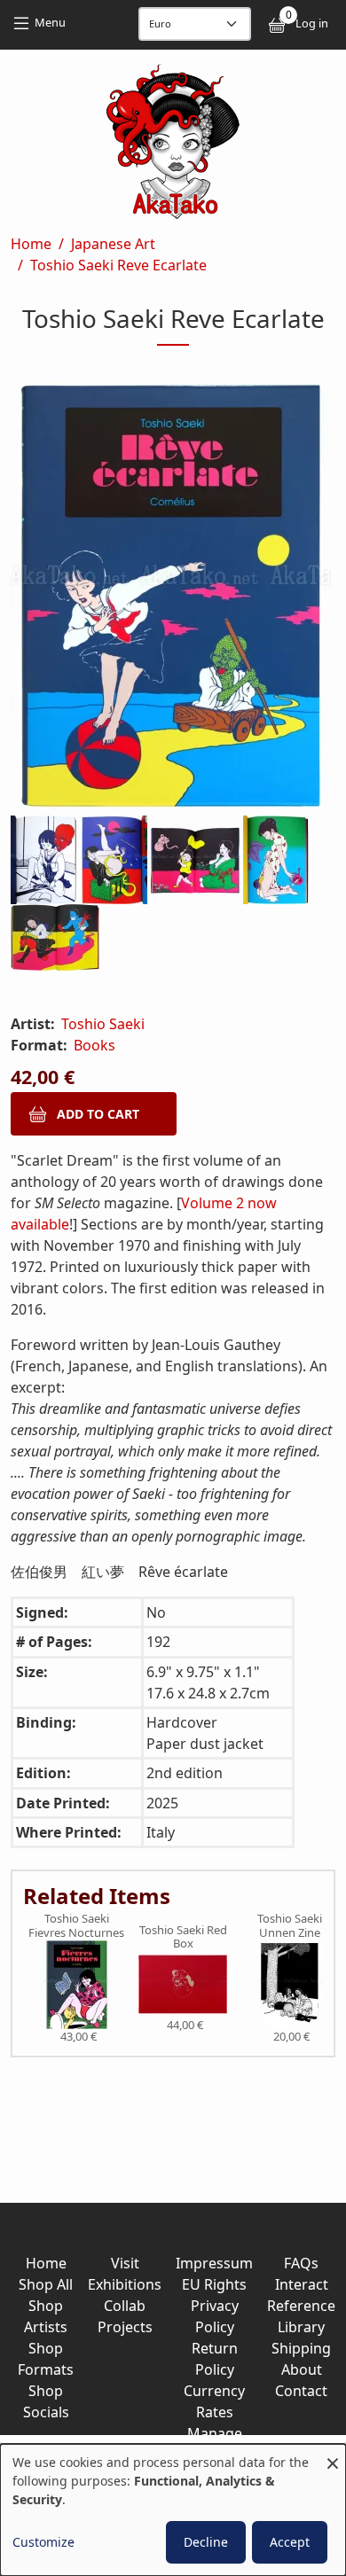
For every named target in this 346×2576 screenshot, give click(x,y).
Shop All (46, 2284)
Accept (290, 2542)
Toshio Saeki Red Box (183, 1937)
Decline (206, 2542)
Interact (302, 2284)
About (302, 2369)
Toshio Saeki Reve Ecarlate (118, 265)
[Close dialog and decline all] (333, 2455)
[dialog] (173, 2510)
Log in (312, 23)
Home (31, 244)
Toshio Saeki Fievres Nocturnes (76, 1926)
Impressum (214, 2263)
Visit (125, 2263)
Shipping (301, 2348)
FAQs (301, 2263)
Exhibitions (125, 2284)
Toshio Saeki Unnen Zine (290, 1926)
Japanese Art (113, 244)
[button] (173, 599)
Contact (301, 2391)
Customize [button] (43, 2542)
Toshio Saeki (103, 1024)
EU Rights (214, 2284)
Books (94, 1045)
